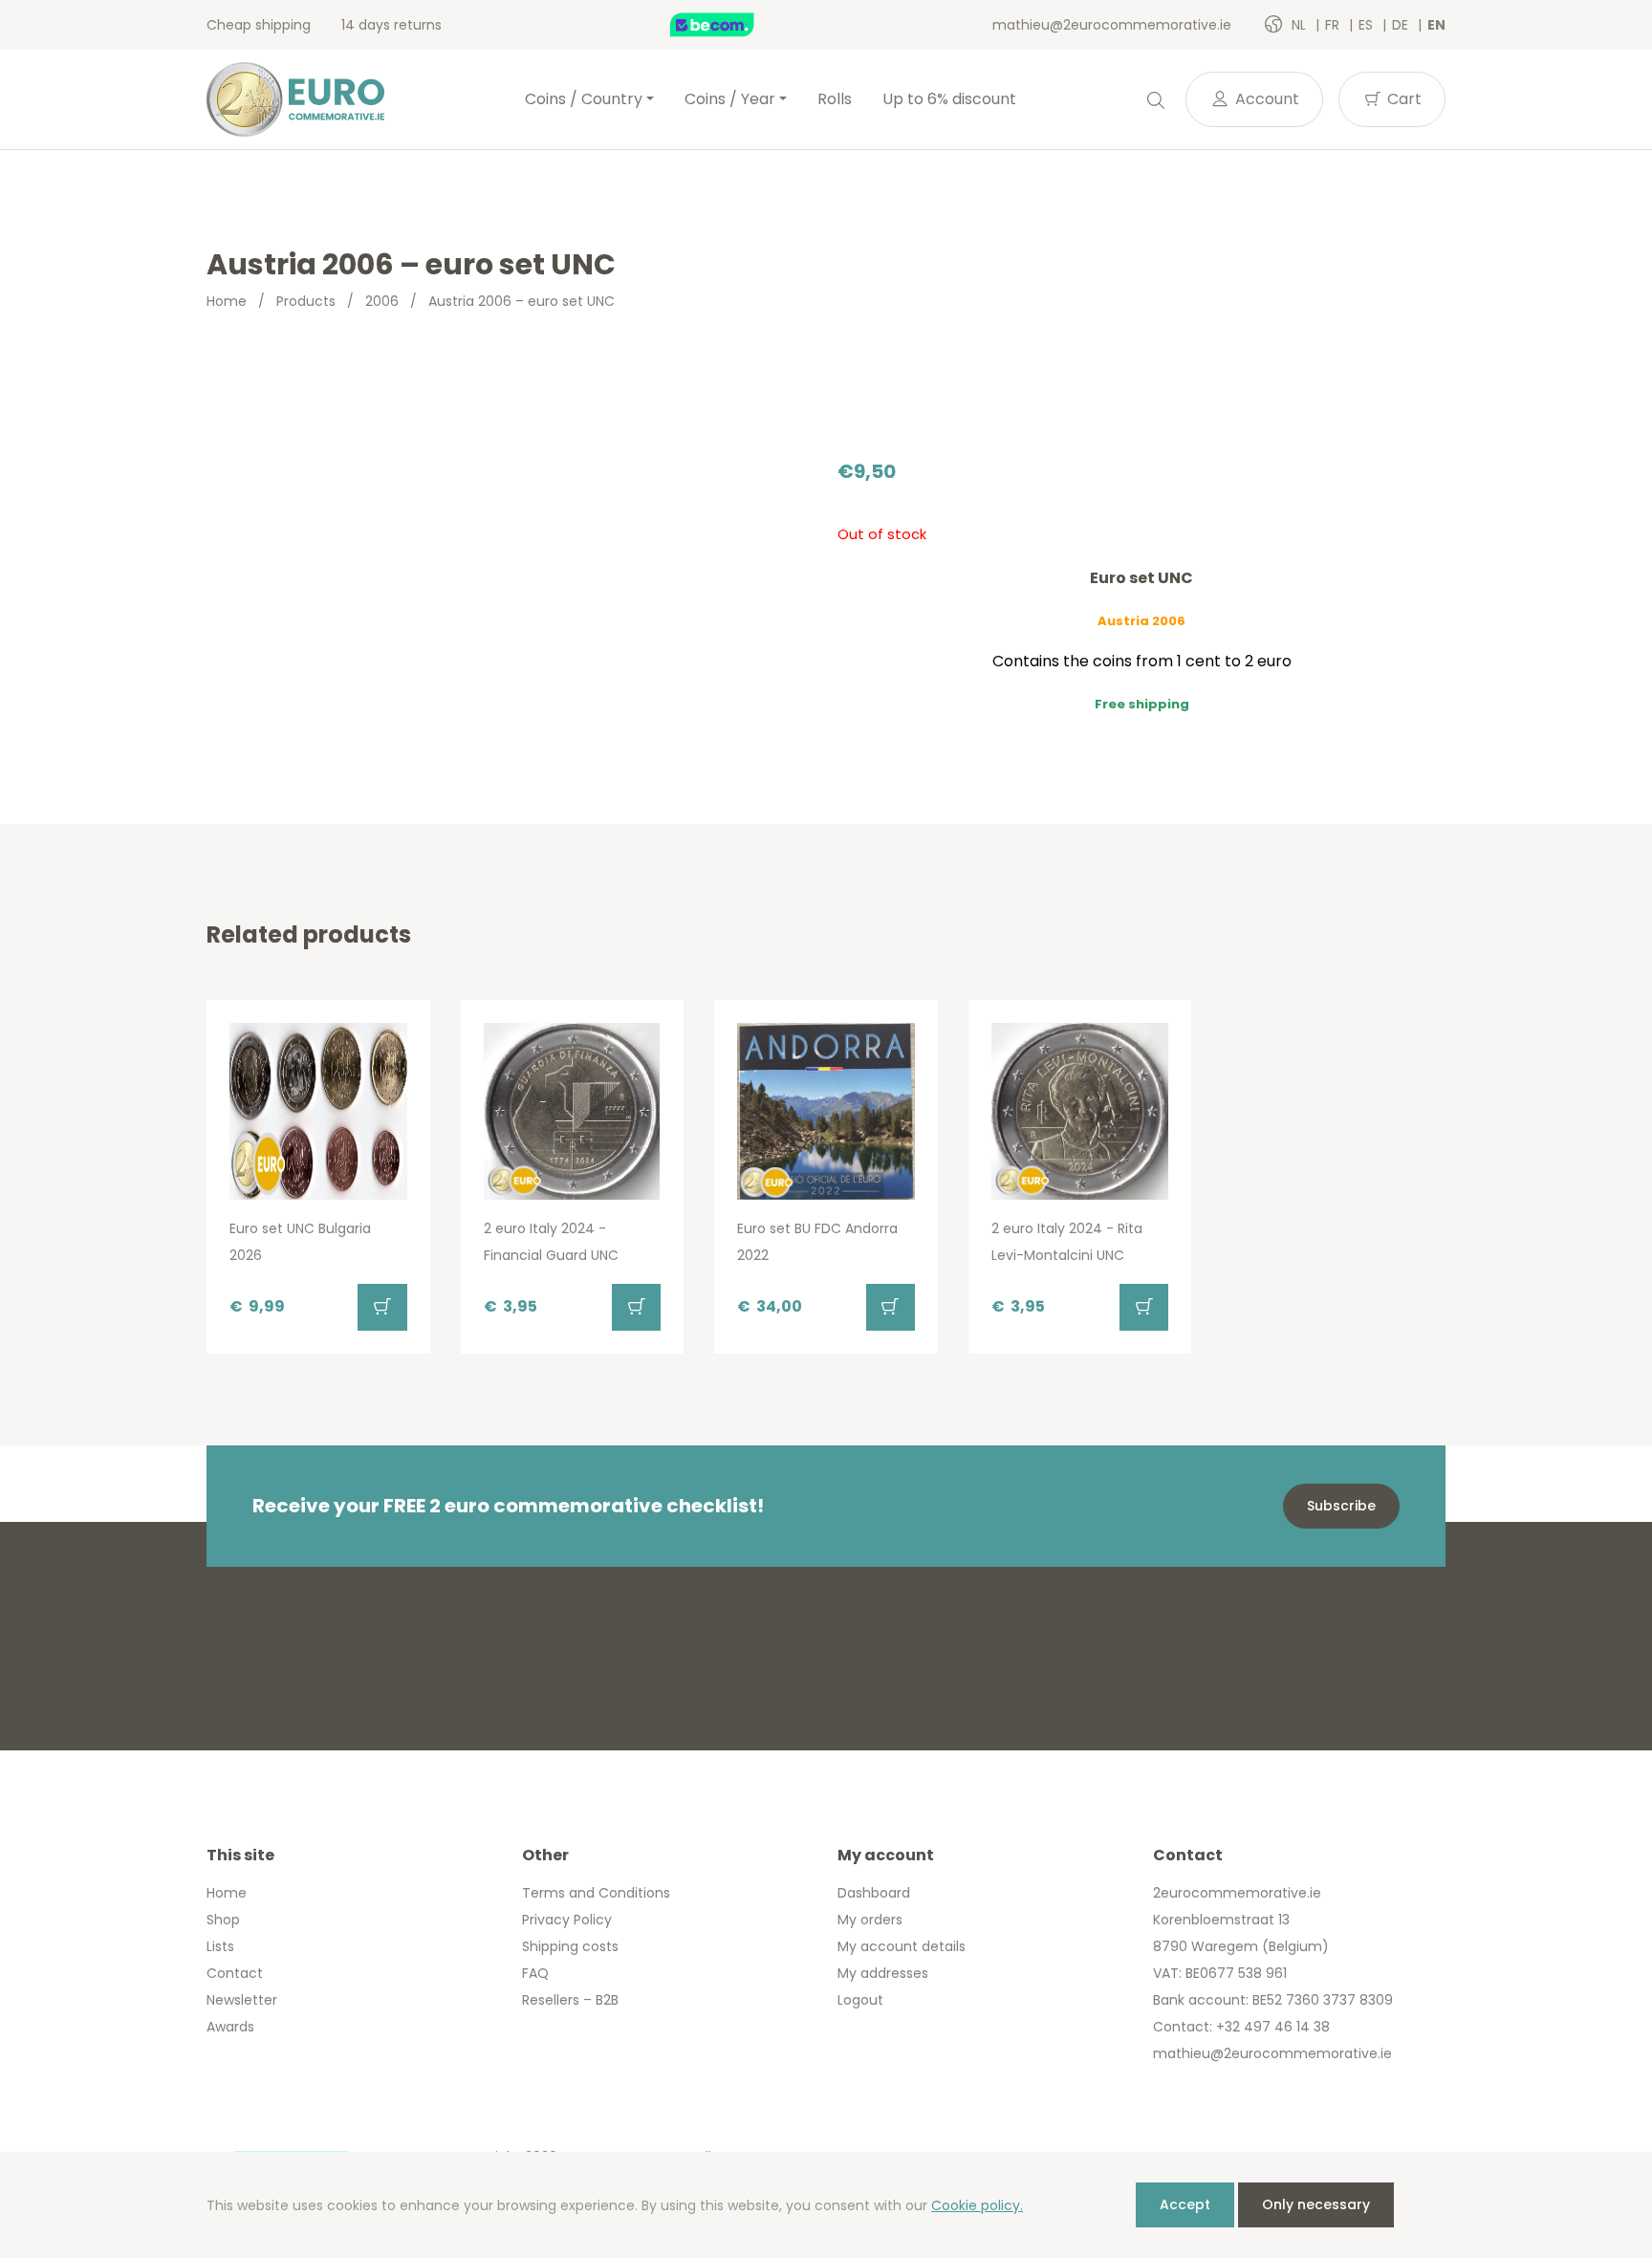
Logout (860, 2000)
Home (227, 301)
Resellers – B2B (570, 2000)
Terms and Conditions (596, 1893)
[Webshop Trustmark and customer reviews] (732, 25)
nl (1301, 25)
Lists (220, 1946)
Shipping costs (570, 1946)
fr (1334, 25)
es (1368, 25)
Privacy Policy (567, 1920)
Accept (1185, 2204)
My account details (902, 1946)
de (1402, 25)
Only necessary (1316, 2204)
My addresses (883, 1973)
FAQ (535, 1973)
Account (1265, 99)
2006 (382, 301)
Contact (235, 1973)
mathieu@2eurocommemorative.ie (1112, 25)
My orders (870, 1920)
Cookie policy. (977, 2205)
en (1436, 25)
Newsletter (242, 2000)
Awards (230, 2027)
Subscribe (1341, 1506)
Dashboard (874, 1893)
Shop (223, 1920)
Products (306, 301)
